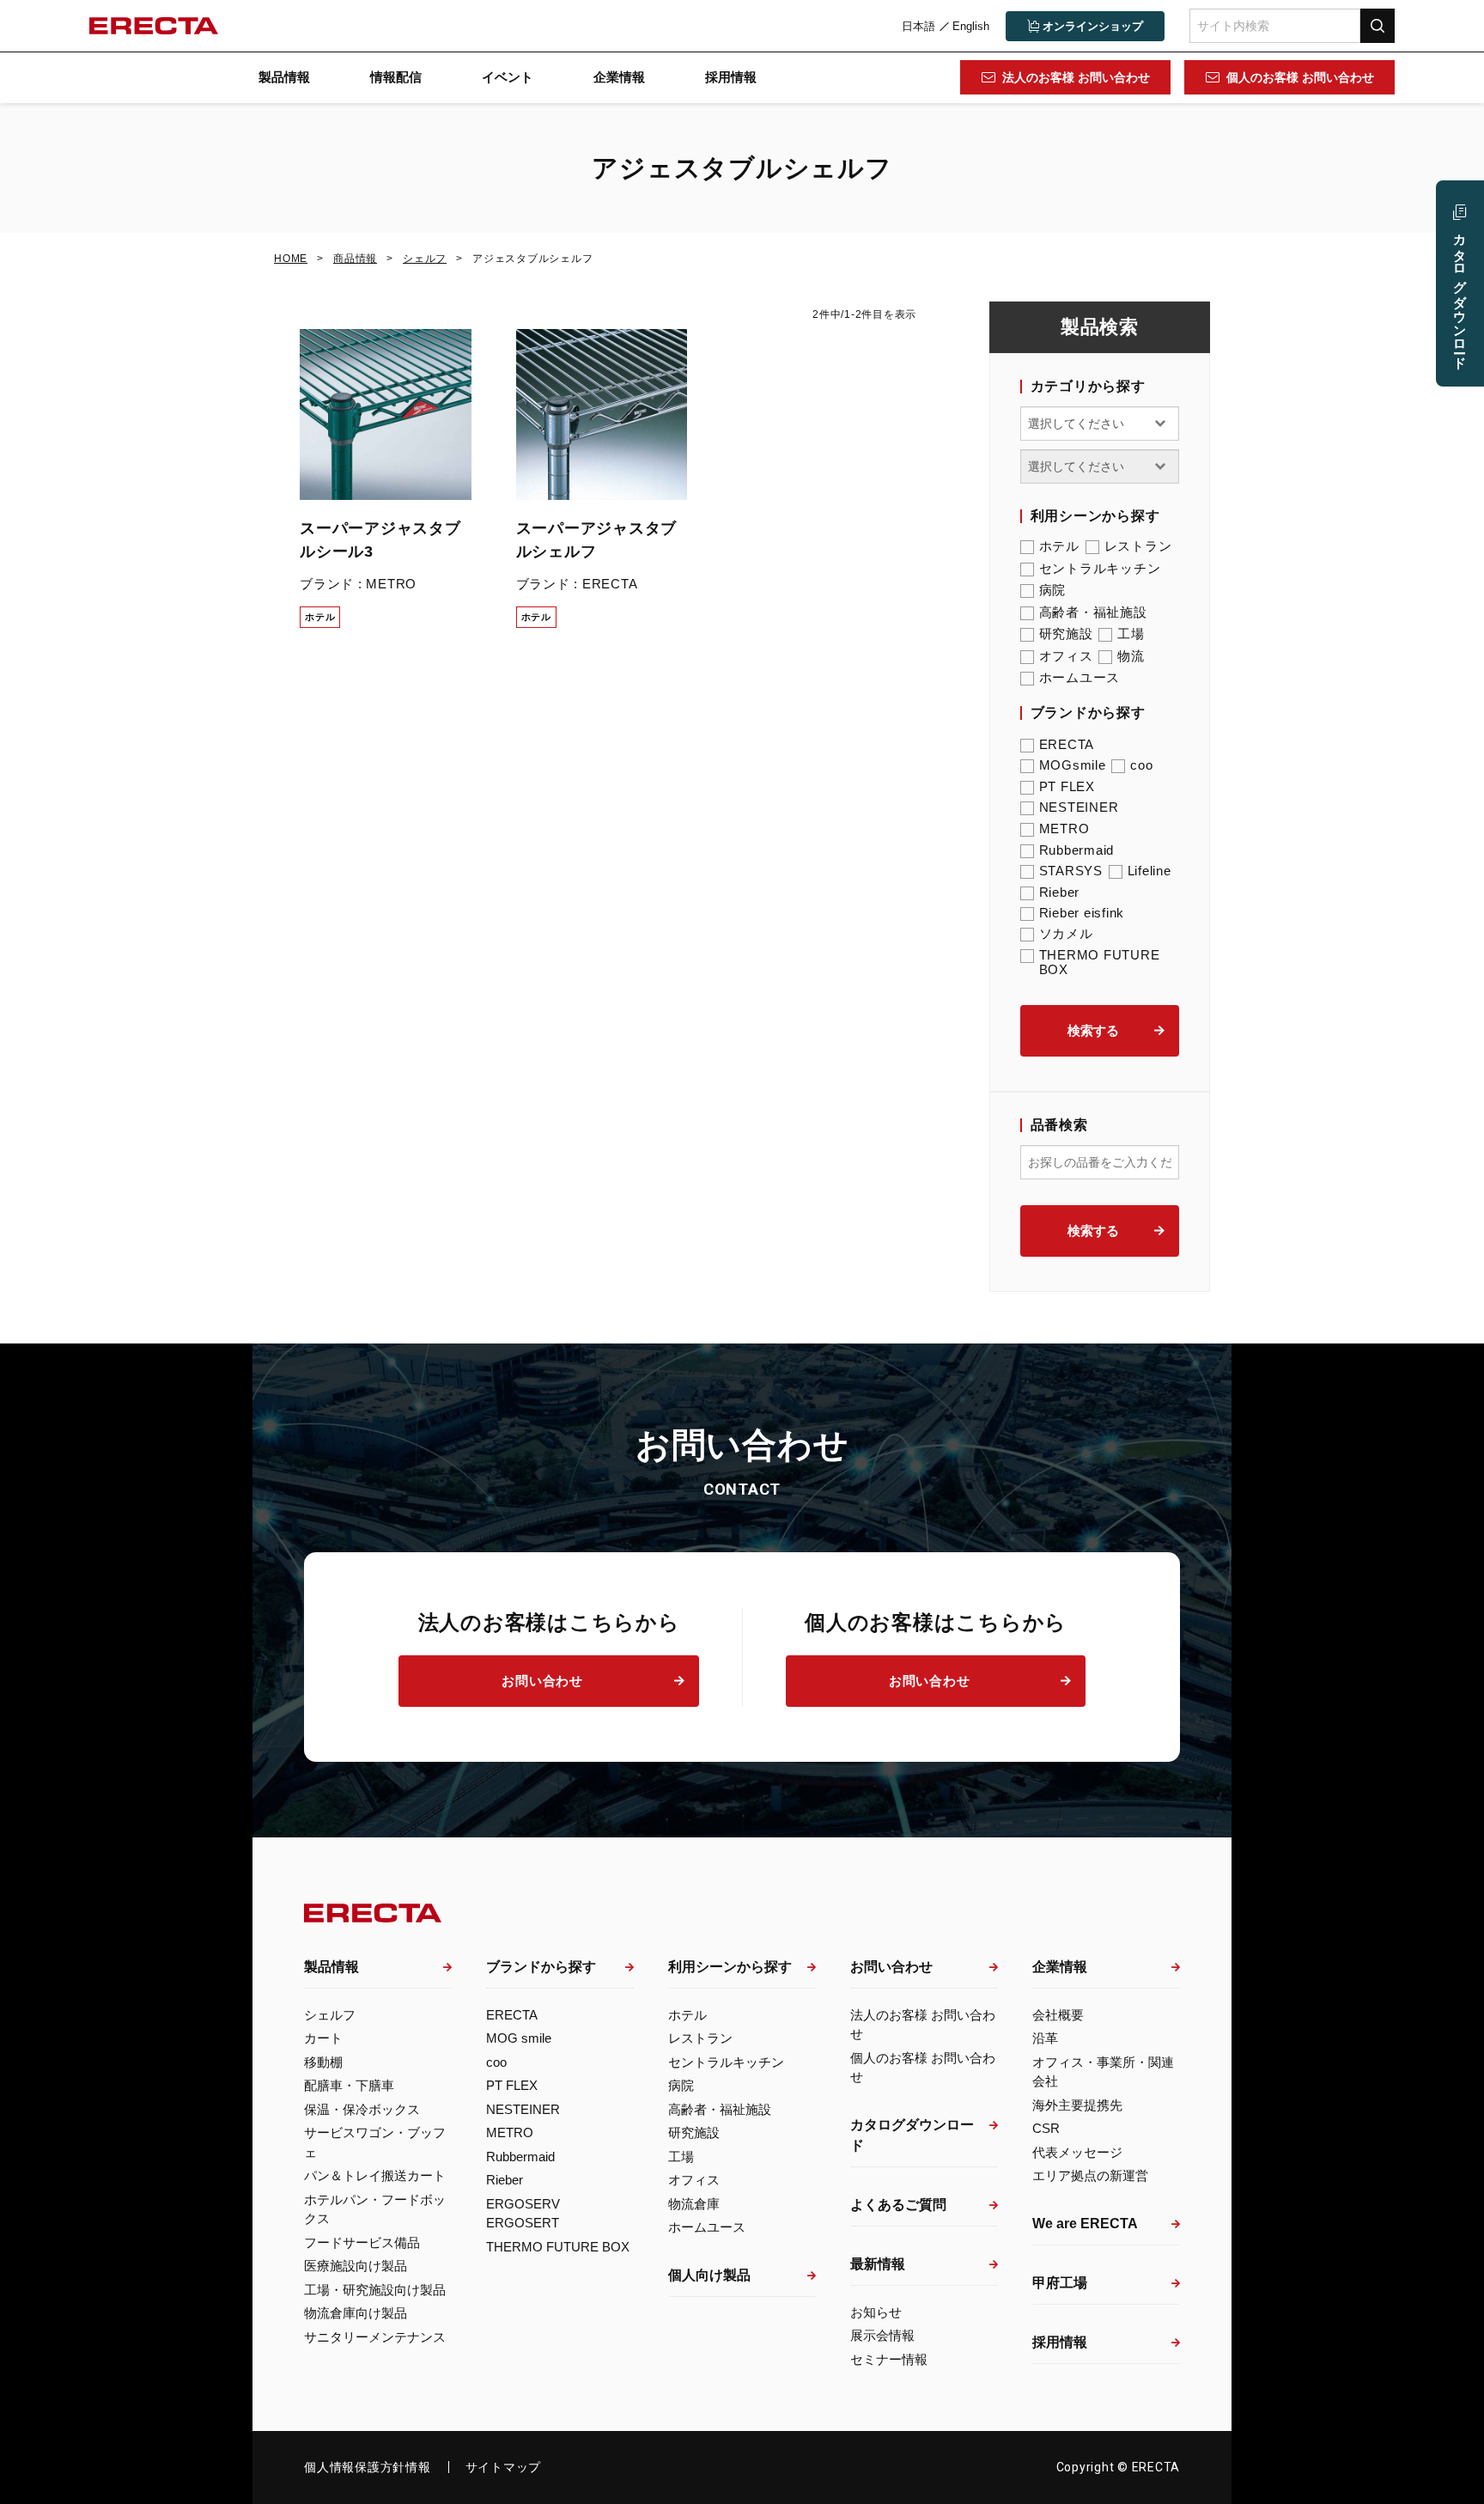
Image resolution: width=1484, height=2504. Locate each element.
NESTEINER (1079, 807)
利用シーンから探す (730, 1967)
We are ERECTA (1085, 2224)
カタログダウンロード (912, 2135)
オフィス (1066, 656)
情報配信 (396, 77)
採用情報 (731, 77)
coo (1141, 765)
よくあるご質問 (898, 2205)
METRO (1064, 829)
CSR (1046, 2128)
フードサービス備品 (362, 2242)
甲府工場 (1060, 2283)
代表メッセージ (1077, 2152)
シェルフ (330, 2015)
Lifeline (1149, 871)
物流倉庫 (694, 2204)
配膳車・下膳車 (349, 2085)
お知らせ (876, 2312)
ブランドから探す (541, 1967)
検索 (1378, 25)
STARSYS (1071, 871)
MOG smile (519, 2038)
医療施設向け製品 (356, 2266)
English (971, 26)
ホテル (1059, 546)
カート (323, 2038)
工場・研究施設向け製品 (375, 2290)
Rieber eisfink (1082, 913)
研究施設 (1066, 634)
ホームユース (1080, 677)
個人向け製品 (709, 2275)
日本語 (918, 26)
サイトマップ (504, 2467)
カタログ (1460, 294)
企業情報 (619, 77)
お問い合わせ (542, 1681)
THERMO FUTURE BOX (1100, 962)
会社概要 (1058, 2015)
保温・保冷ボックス (362, 2109)
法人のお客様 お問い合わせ (1076, 77)
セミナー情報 (889, 2359)
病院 (1053, 590)
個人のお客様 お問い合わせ (1300, 77)
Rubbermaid (1077, 850)
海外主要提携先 (1077, 2105)
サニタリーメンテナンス (375, 2337)
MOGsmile (1073, 765)
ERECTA (1067, 744)
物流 (1131, 656)
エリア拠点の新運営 (1090, 2175)
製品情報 (284, 77)
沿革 (1045, 2038)
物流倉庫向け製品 (356, 2313)
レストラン (1138, 546)
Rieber (1060, 892)
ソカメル (1066, 933)
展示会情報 (882, 2335)
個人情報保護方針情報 (368, 2467)
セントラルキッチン (1100, 568)
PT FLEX (1067, 786)
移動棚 (323, 2062)
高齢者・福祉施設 (1093, 612)
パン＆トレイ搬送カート (375, 2175)
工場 (1131, 634)
